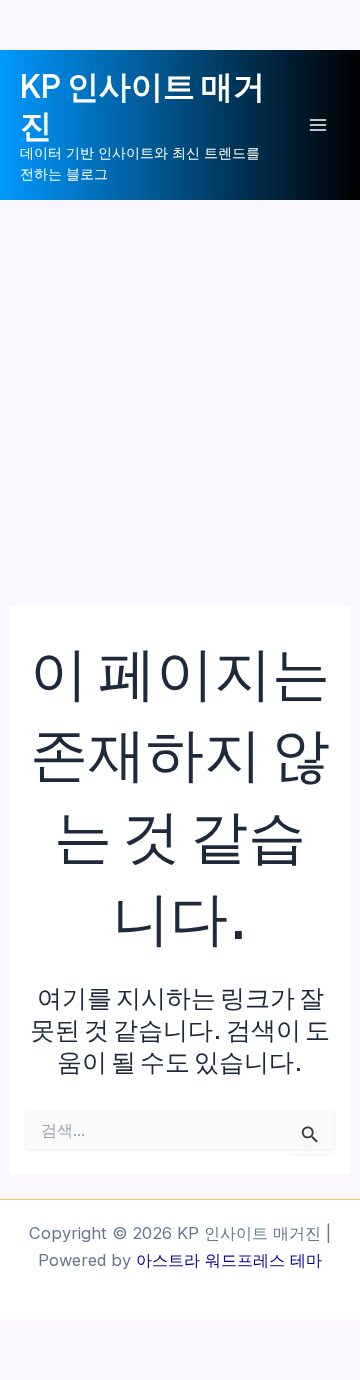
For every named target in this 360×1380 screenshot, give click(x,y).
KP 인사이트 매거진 (142, 104)
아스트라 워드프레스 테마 (229, 1260)
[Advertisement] (180, 390)
